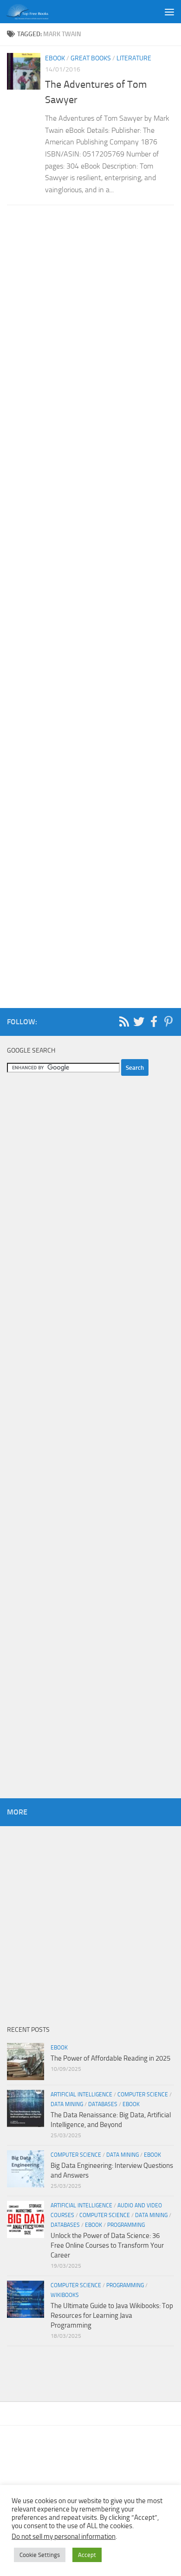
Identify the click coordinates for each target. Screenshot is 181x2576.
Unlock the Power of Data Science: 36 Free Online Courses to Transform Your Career (107, 2245)
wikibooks (65, 2295)
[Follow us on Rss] (124, 1021)
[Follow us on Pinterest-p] (168, 1021)
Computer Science (143, 2095)
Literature (134, 58)
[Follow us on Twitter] (139, 1021)
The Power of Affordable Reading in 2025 (110, 2058)
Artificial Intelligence (81, 2095)
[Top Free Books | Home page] (34, 12)
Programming (126, 2225)
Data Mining (67, 2104)
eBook (55, 58)
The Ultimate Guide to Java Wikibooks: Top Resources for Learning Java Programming (112, 2316)
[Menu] (169, 12)
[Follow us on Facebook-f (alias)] (154, 1021)
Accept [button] (87, 2555)
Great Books (91, 58)
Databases (103, 2104)
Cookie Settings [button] (40, 2555)
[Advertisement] (90, 601)
